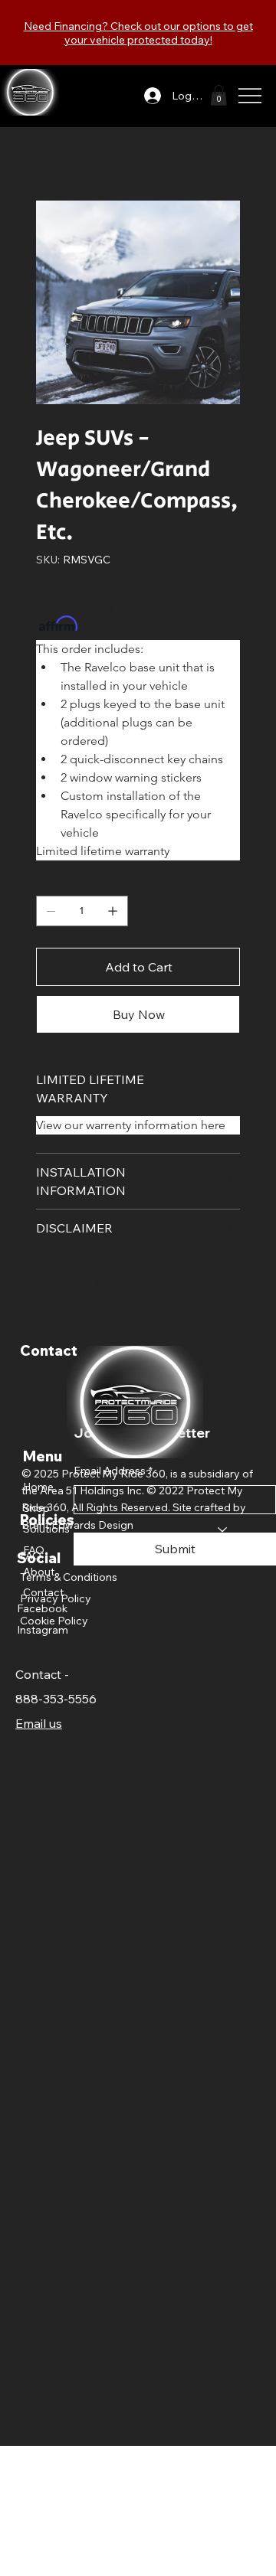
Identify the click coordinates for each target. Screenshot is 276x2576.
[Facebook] (62, 1283)
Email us (39, 1723)
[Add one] (113, 911)
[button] (219, 95)
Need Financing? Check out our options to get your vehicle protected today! (138, 33)
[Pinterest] (80, 1283)
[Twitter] (99, 1283)
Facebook (42, 1608)
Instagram (43, 1630)
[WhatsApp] (44, 1283)
